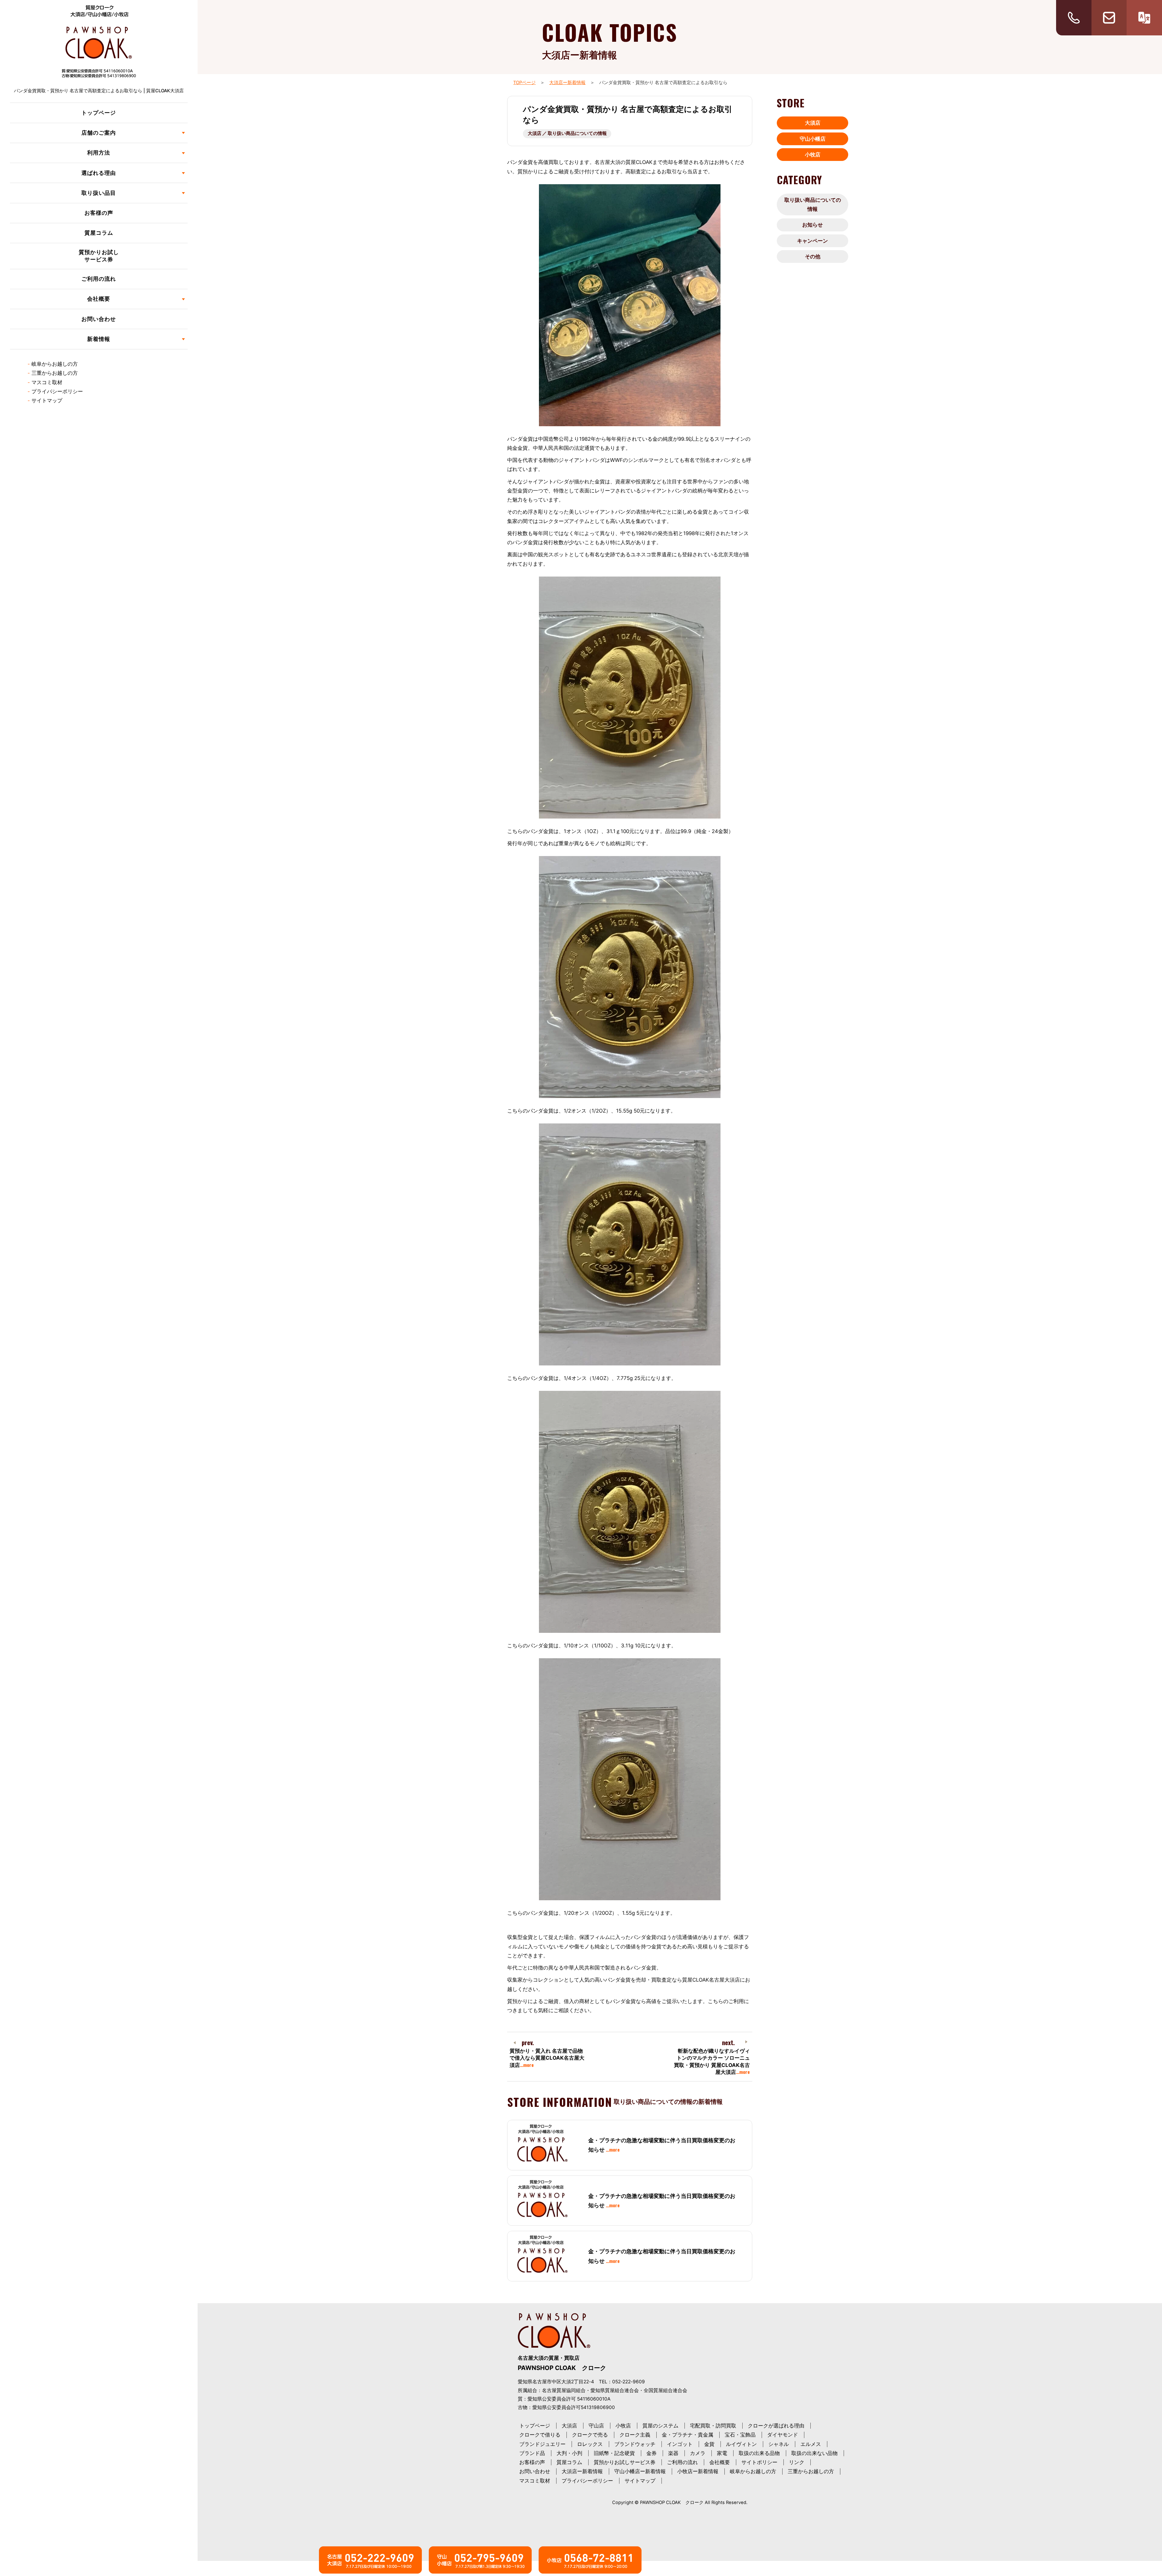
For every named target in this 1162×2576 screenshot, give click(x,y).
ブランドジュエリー (542, 2444)
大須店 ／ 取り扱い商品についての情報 (567, 133)
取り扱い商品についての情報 (813, 204)
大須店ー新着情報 (567, 83)
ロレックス (590, 2444)
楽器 (673, 2453)
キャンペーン (812, 241)
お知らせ (812, 225)
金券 (652, 2453)
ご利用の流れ (99, 279)
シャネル (779, 2444)
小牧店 (813, 155)
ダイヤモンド (783, 2435)
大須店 (813, 123)
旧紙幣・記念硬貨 (614, 2453)
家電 (722, 2453)
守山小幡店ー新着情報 (640, 2471)
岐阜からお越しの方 (55, 364)
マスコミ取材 (47, 382)
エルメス (811, 2444)
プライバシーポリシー (57, 391)
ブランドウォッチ (635, 2444)
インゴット (680, 2444)
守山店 (596, 2426)
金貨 (709, 2444)
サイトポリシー (759, 2462)
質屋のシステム (660, 2426)
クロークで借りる (540, 2435)
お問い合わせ (99, 319)
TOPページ (524, 83)
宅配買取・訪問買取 (713, 2426)
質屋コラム (99, 233)
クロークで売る (590, 2435)
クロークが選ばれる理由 (776, 2426)
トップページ (99, 113)
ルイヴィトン (741, 2444)
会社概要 (720, 2462)
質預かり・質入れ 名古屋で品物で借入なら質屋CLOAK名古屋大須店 (547, 2058)
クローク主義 (635, 2435)
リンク (797, 2462)
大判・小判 (569, 2453)
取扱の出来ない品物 (814, 2453)
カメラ (698, 2453)
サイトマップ (47, 400)
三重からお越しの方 (55, 373)
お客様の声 (99, 213)
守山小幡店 (813, 139)
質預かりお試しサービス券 (99, 256)
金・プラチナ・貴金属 (688, 2435)
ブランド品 (532, 2453)
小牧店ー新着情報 (698, 2471)
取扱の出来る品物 (759, 2453)
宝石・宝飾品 (740, 2435)
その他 (813, 257)
